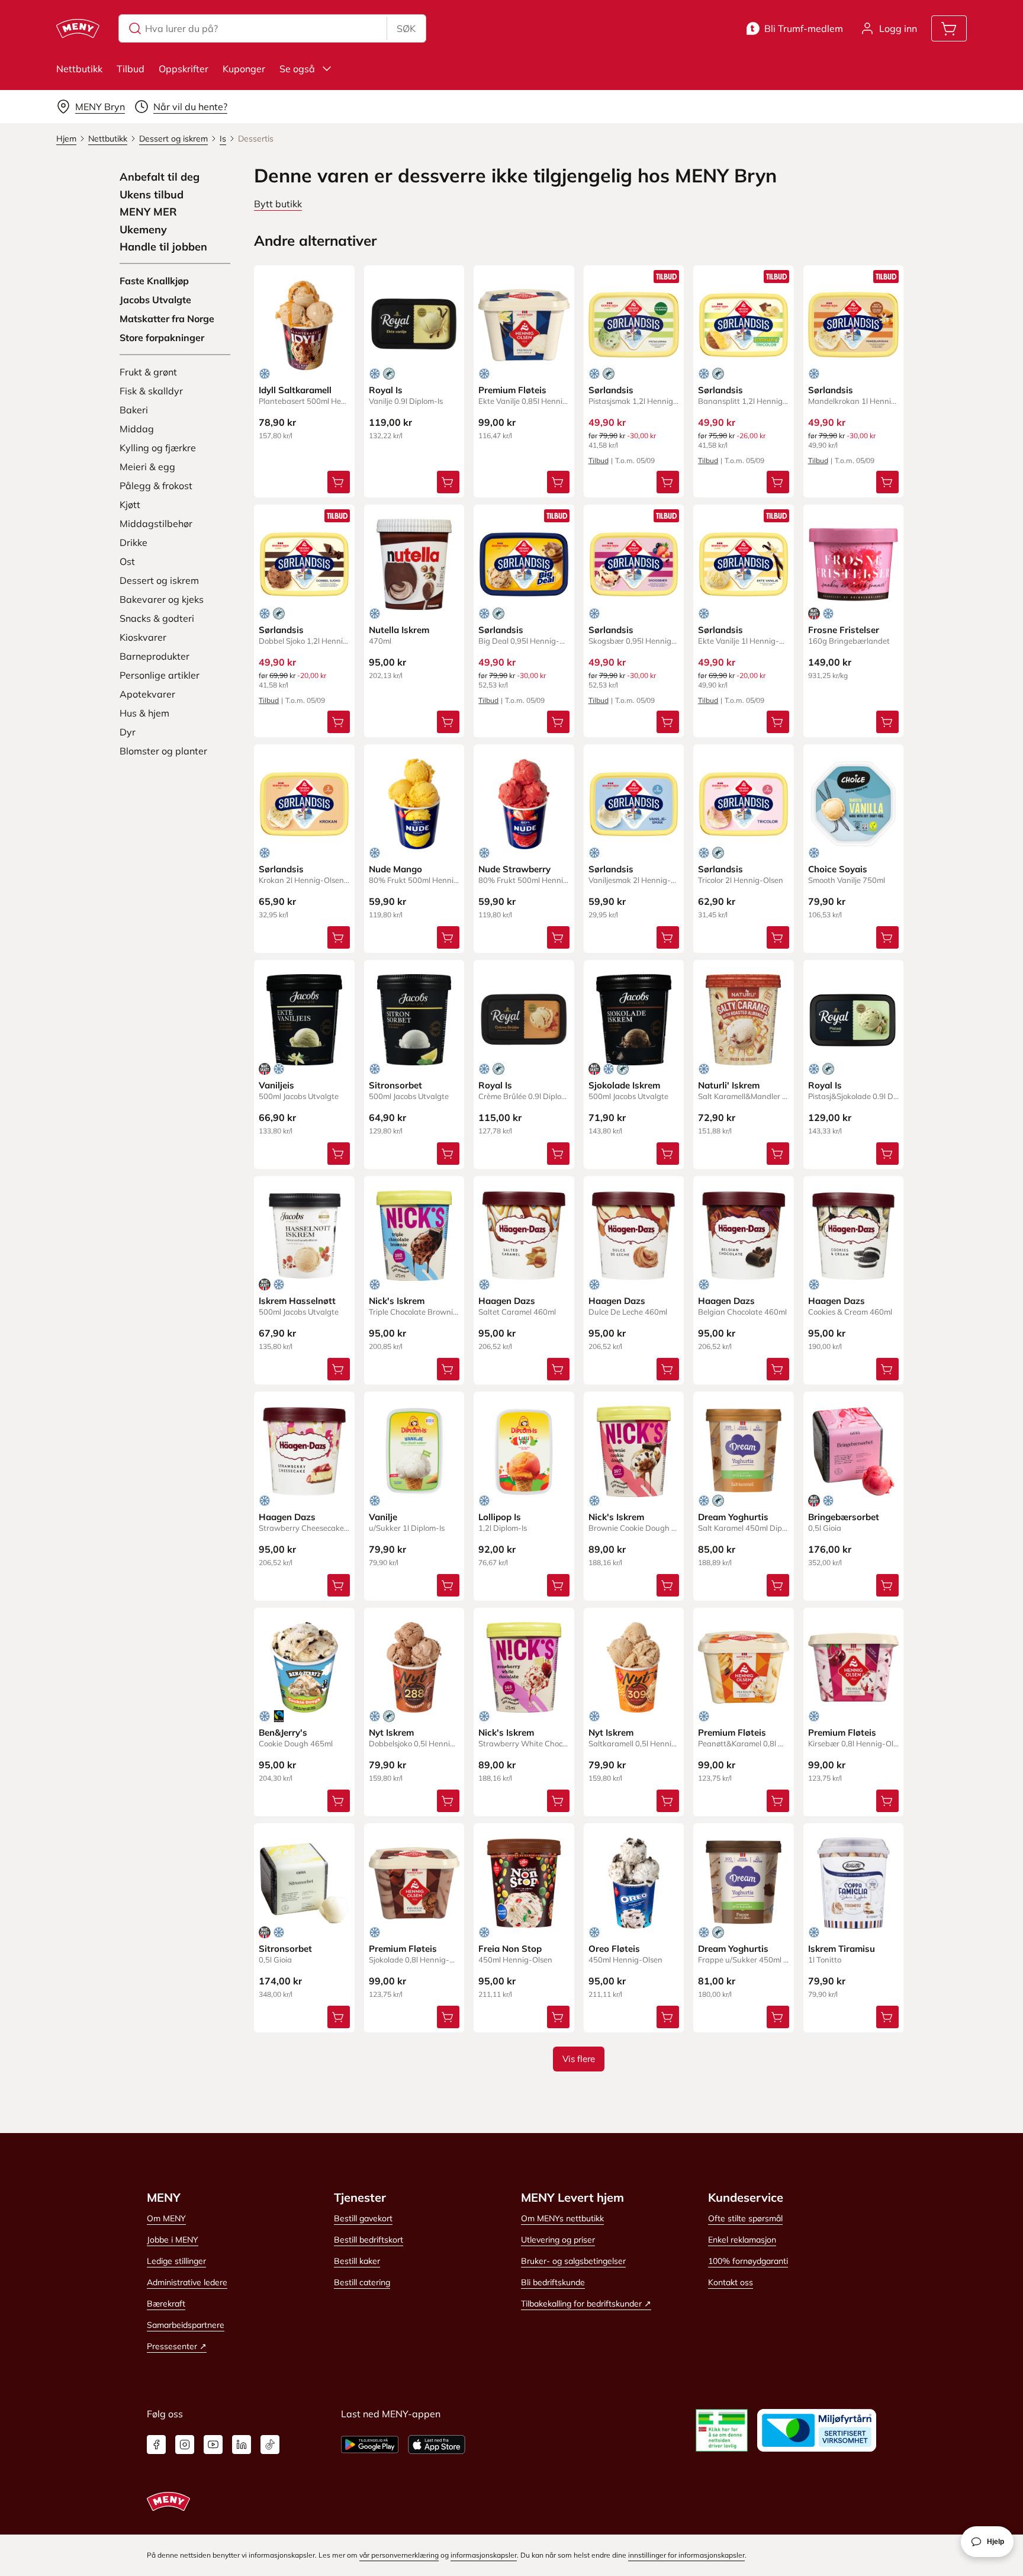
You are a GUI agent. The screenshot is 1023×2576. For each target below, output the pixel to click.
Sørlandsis (611, 390)
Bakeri (134, 410)
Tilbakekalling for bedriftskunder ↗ (586, 2304)
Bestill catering (362, 2282)
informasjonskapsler (484, 2555)
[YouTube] (213, 2445)
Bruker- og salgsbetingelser (573, 2261)
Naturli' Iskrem (729, 1085)
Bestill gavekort (363, 2218)
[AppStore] (437, 2445)
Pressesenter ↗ (177, 2346)
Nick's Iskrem (397, 1301)
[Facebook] (156, 2445)
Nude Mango (395, 869)
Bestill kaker (357, 2261)
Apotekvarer (147, 694)
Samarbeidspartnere (186, 2325)
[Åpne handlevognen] (949, 28)
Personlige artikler (160, 675)
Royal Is (386, 390)
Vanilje (383, 1517)
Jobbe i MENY (173, 2240)
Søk (406, 28)
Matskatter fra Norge (167, 319)
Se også (297, 69)
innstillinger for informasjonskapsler (686, 2555)
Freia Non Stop (510, 1949)
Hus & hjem (144, 713)
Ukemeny (143, 230)
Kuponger (244, 69)
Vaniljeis (276, 1085)
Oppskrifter (184, 69)
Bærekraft (166, 2304)
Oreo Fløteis (614, 1949)
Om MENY (166, 2218)
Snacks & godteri (157, 618)
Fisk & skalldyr (151, 391)
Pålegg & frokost (156, 486)
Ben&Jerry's (283, 1732)
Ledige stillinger (176, 2261)
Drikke (133, 542)
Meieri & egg (147, 467)
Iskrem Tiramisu (842, 1949)
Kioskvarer (143, 637)
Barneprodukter (155, 656)
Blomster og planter (163, 751)
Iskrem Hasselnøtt (297, 1301)
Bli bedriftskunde (553, 2282)
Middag (137, 429)
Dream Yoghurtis (733, 1517)
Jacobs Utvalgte (155, 300)
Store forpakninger (162, 338)
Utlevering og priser (558, 2240)
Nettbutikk (79, 69)
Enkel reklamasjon (742, 2240)
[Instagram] (185, 2445)
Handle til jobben (163, 247)
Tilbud (131, 69)
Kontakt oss (731, 2282)
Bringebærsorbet (844, 1517)
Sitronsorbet (395, 1085)
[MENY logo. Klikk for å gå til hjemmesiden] (78, 28)
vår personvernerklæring (399, 2555)
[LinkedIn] (242, 2445)
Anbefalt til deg (160, 177)
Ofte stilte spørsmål (745, 2218)
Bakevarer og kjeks (162, 599)
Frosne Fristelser (844, 630)
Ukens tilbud (152, 195)
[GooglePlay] (370, 2445)
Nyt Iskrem (391, 1732)
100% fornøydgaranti (748, 2261)
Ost (127, 561)
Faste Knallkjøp (154, 281)
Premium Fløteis (512, 390)
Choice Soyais (838, 869)
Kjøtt (130, 505)
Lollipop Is (500, 1517)
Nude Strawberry (514, 869)
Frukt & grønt (148, 372)
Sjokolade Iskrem (624, 1085)
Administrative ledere (187, 2282)
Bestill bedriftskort (369, 2240)
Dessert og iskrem (159, 580)
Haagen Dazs (507, 1301)
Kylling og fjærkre (158, 448)
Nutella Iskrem (399, 630)
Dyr (128, 732)
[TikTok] (270, 2445)
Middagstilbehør (156, 523)
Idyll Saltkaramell (295, 390)
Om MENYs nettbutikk (562, 2218)
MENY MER (148, 212)
